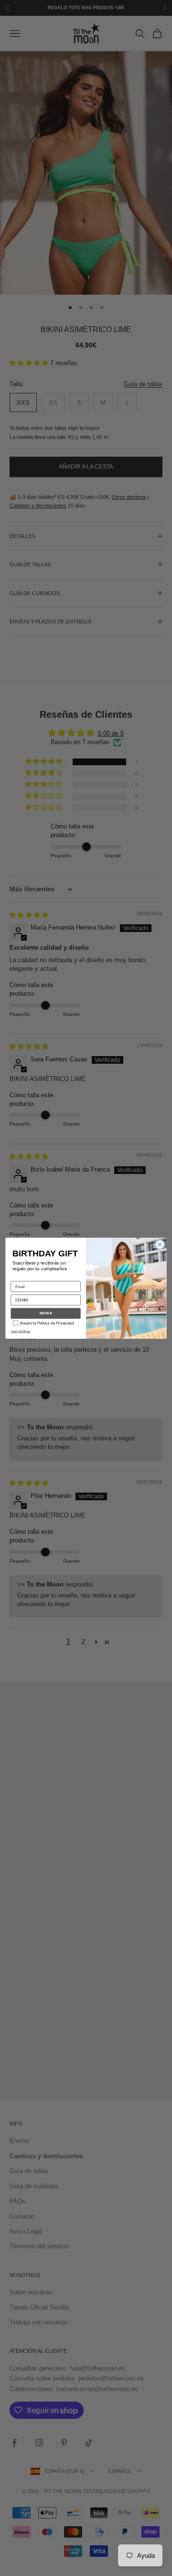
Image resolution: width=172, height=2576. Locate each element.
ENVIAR (46, 1313)
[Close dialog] (160, 1244)
